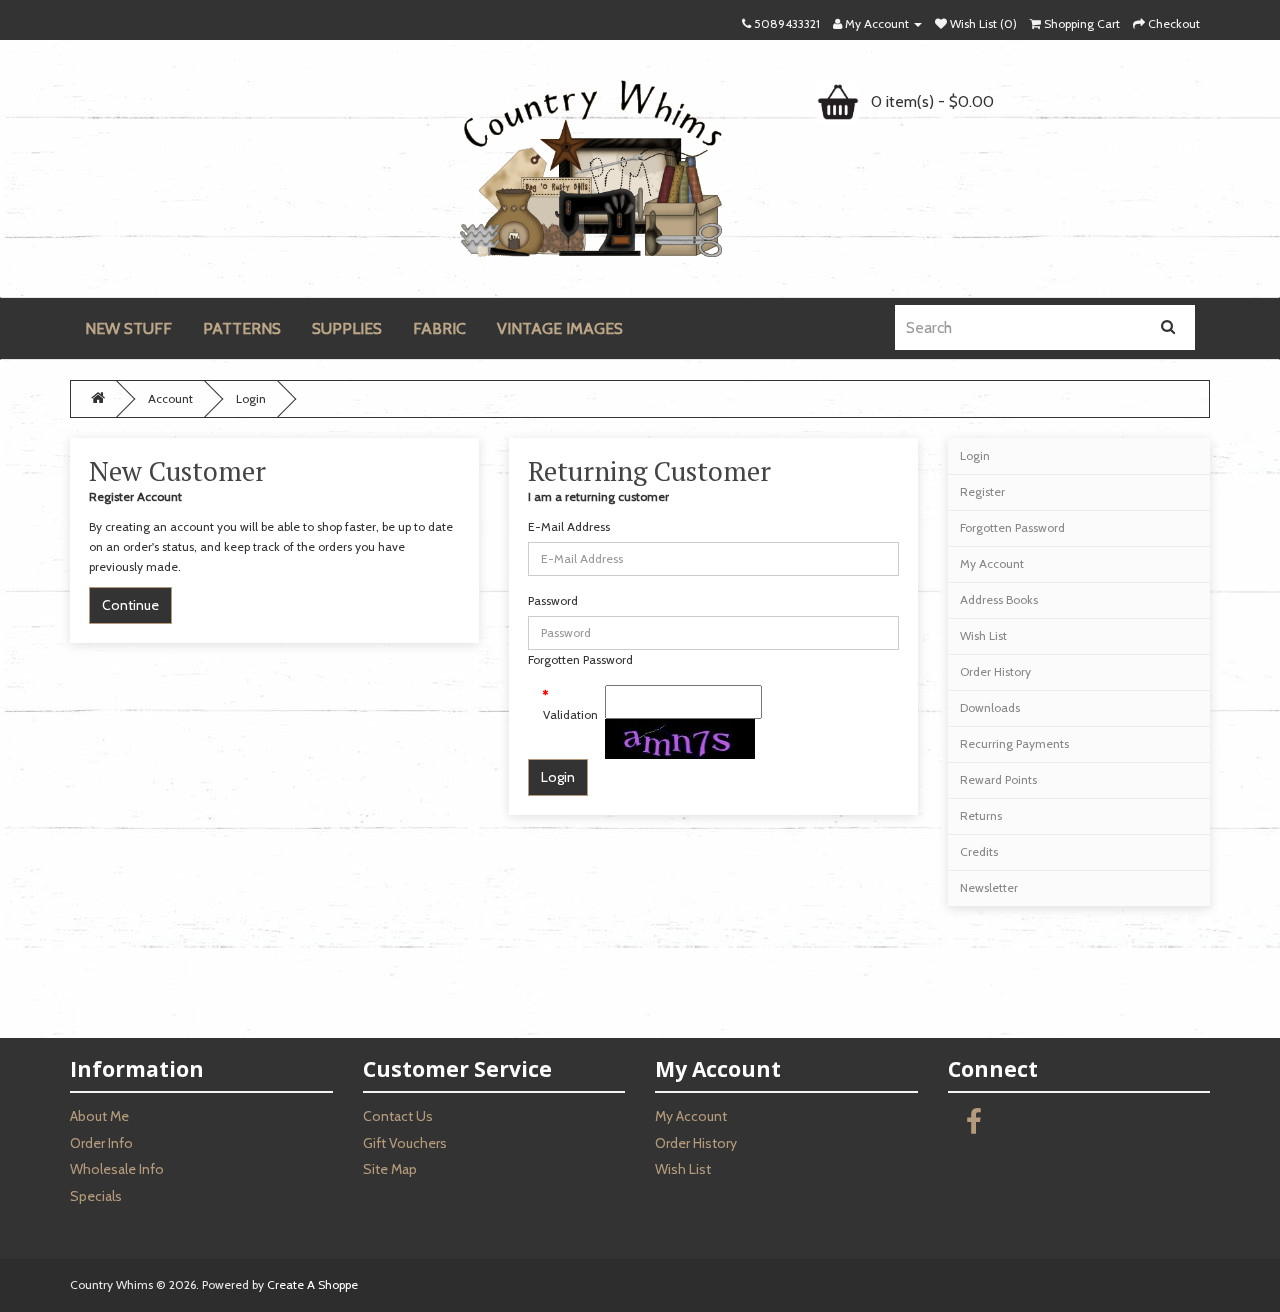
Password (553, 600)
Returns (981, 815)
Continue (130, 605)
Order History (995, 671)
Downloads (990, 707)
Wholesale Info (117, 1169)
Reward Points (998, 779)
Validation (566, 714)
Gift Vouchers (405, 1143)
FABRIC (439, 328)
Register (982, 491)
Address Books (999, 599)
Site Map (390, 1169)
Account (170, 398)
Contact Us (398, 1116)
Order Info (101, 1143)
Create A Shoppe (312, 1284)
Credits (979, 851)
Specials (96, 1196)
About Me (99, 1116)
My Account (992, 563)
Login (251, 398)
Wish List (983, 635)
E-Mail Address (569, 526)
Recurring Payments (1014, 743)
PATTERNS (242, 328)
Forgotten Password (580, 659)
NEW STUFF (128, 328)
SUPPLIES (347, 328)
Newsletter (989, 887)
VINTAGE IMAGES (560, 328)
